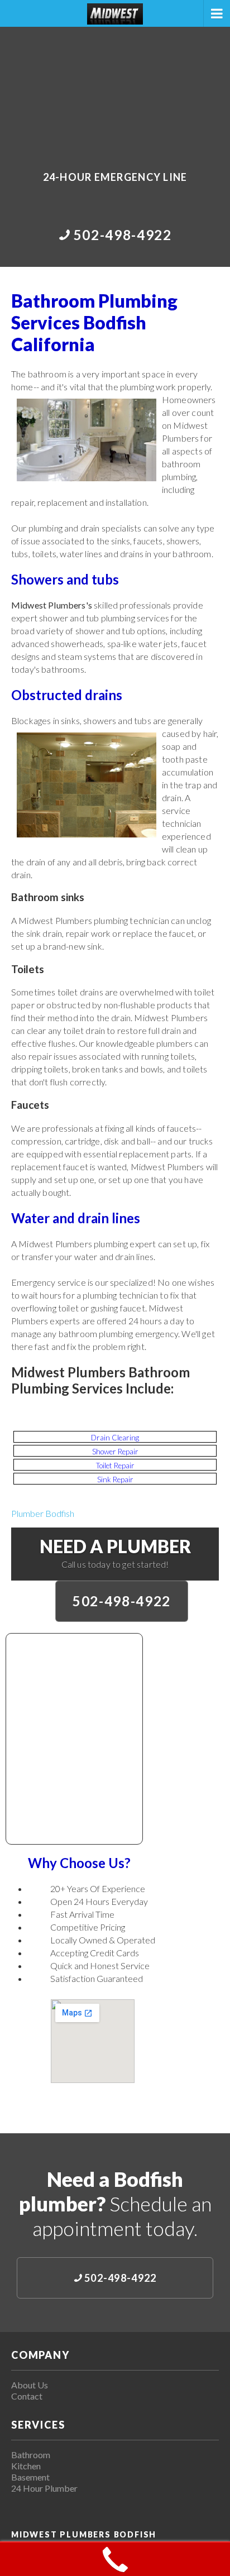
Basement (30, 2477)
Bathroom (31, 2455)
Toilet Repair (115, 1466)
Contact (27, 2396)
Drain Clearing (115, 1438)
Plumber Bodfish (43, 1513)
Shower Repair (115, 1452)
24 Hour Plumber (44, 2488)
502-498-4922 (122, 1601)
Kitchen (26, 2466)
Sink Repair (115, 1479)
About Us (30, 2385)
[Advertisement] (115, 91)
